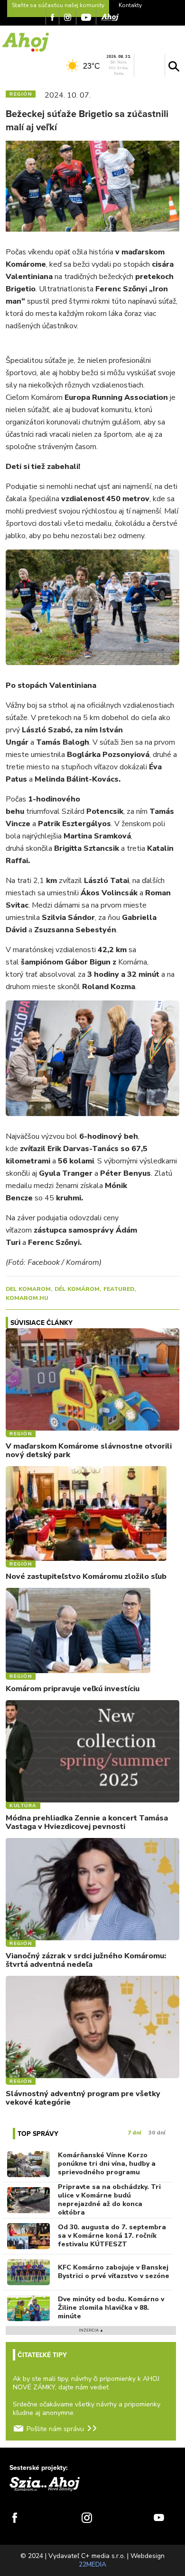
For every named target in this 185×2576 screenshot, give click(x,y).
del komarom (28, 1289)
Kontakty (130, 5)
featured (119, 1289)
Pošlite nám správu (55, 2429)
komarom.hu (27, 1298)
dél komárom (77, 1289)
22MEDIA (92, 2564)
